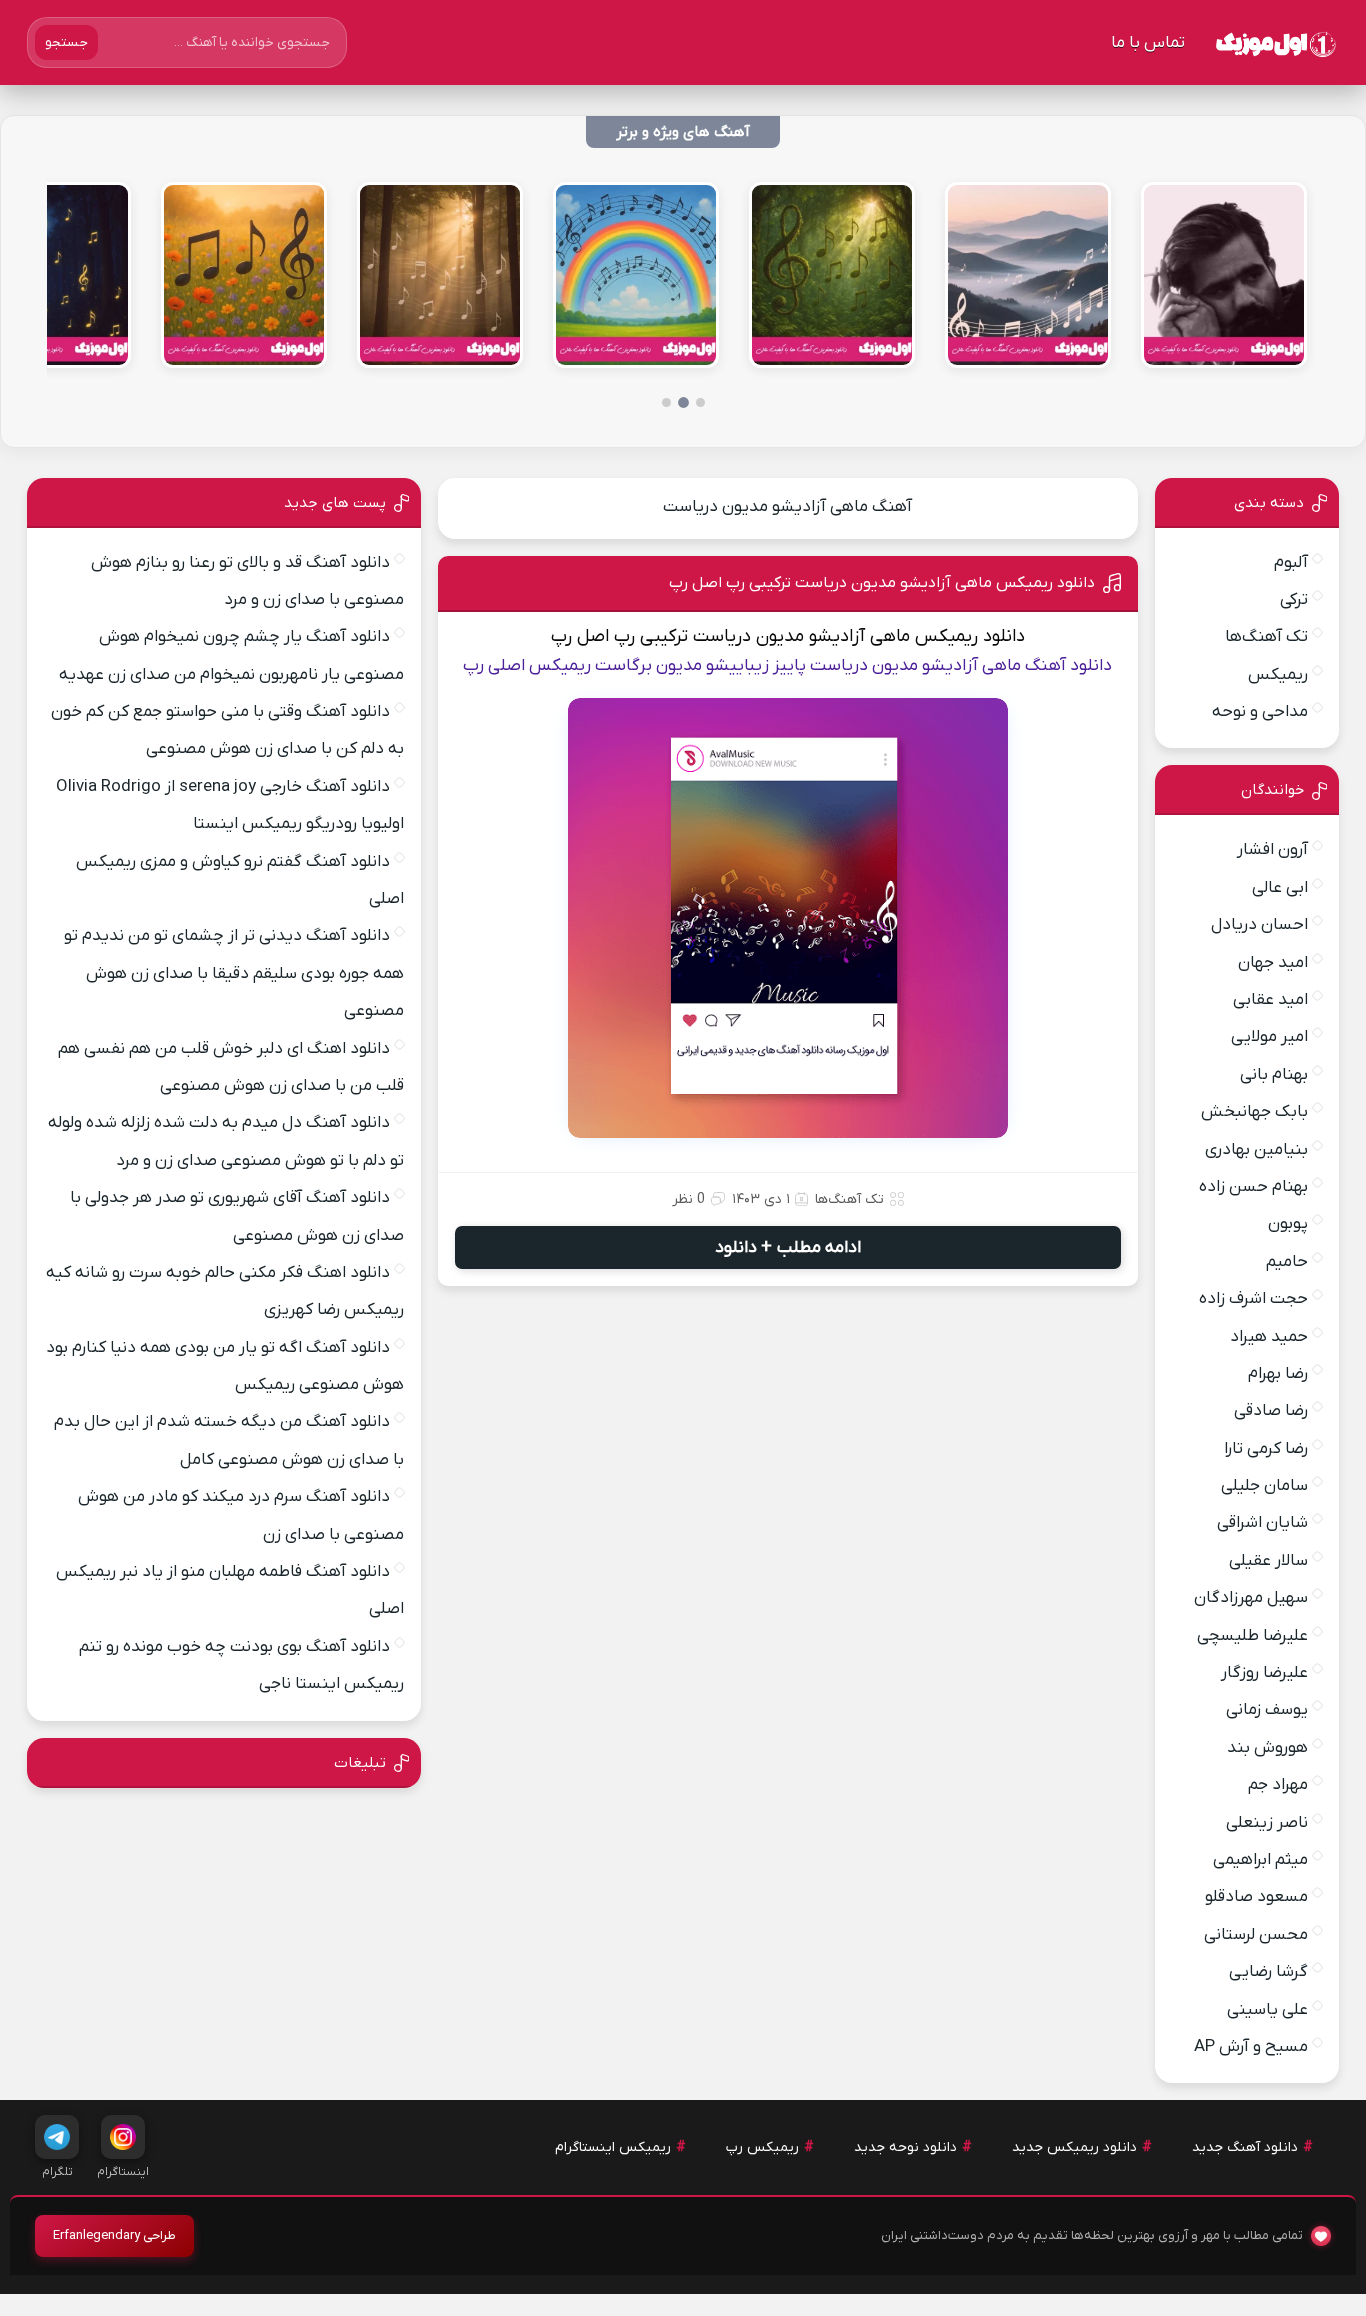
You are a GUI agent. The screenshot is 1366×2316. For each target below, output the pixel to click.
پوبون (1288, 1224)
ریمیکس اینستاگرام (613, 2147)
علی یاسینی (1267, 2010)
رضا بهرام (1278, 1374)
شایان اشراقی (1262, 1523)
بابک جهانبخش (1254, 1112)
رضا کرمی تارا (1266, 1449)
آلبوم (1291, 563)
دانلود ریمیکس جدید (1074, 2147)
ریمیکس (1278, 675)
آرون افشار (1272, 850)
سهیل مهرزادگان (1251, 1598)
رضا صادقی (1271, 1411)
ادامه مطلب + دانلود (788, 1247)
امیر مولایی (1269, 1037)
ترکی (1294, 600)
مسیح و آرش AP (1251, 2047)
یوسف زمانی (1267, 1710)
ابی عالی (1280, 888)
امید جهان (1273, 963)
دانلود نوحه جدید (905, 2147)
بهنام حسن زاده (1253, 1187)
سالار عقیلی (1268, 1561)
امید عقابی (1270, 1000)
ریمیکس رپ (762, 2147)
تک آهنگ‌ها (849, 1199)
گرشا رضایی (1268, 1972)
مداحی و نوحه (1260, 712)
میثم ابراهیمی (1260, 1860)
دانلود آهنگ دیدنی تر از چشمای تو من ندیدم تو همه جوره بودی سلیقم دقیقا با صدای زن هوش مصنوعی (234, 973)
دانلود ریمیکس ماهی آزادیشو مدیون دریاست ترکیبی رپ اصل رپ (882, 583)
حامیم (1287, 1262)
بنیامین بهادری (1256, 1150)
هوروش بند (1267, 1748)
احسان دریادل (1259, 925)
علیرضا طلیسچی (1252, 1636)
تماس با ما (1148, 43)
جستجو (66, 42)
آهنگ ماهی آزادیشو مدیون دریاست (787, 507)
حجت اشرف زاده (1253, 1299)
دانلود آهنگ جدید (1245, 2147)
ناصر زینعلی (1267, 1823)
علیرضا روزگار (1264, 1673)
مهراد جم (1278, 1785)
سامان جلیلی (1264, 1486)
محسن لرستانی (1256, 1935)
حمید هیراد (1269, 1337)
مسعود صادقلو (1256, 1897)
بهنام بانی (1274, 1075)
